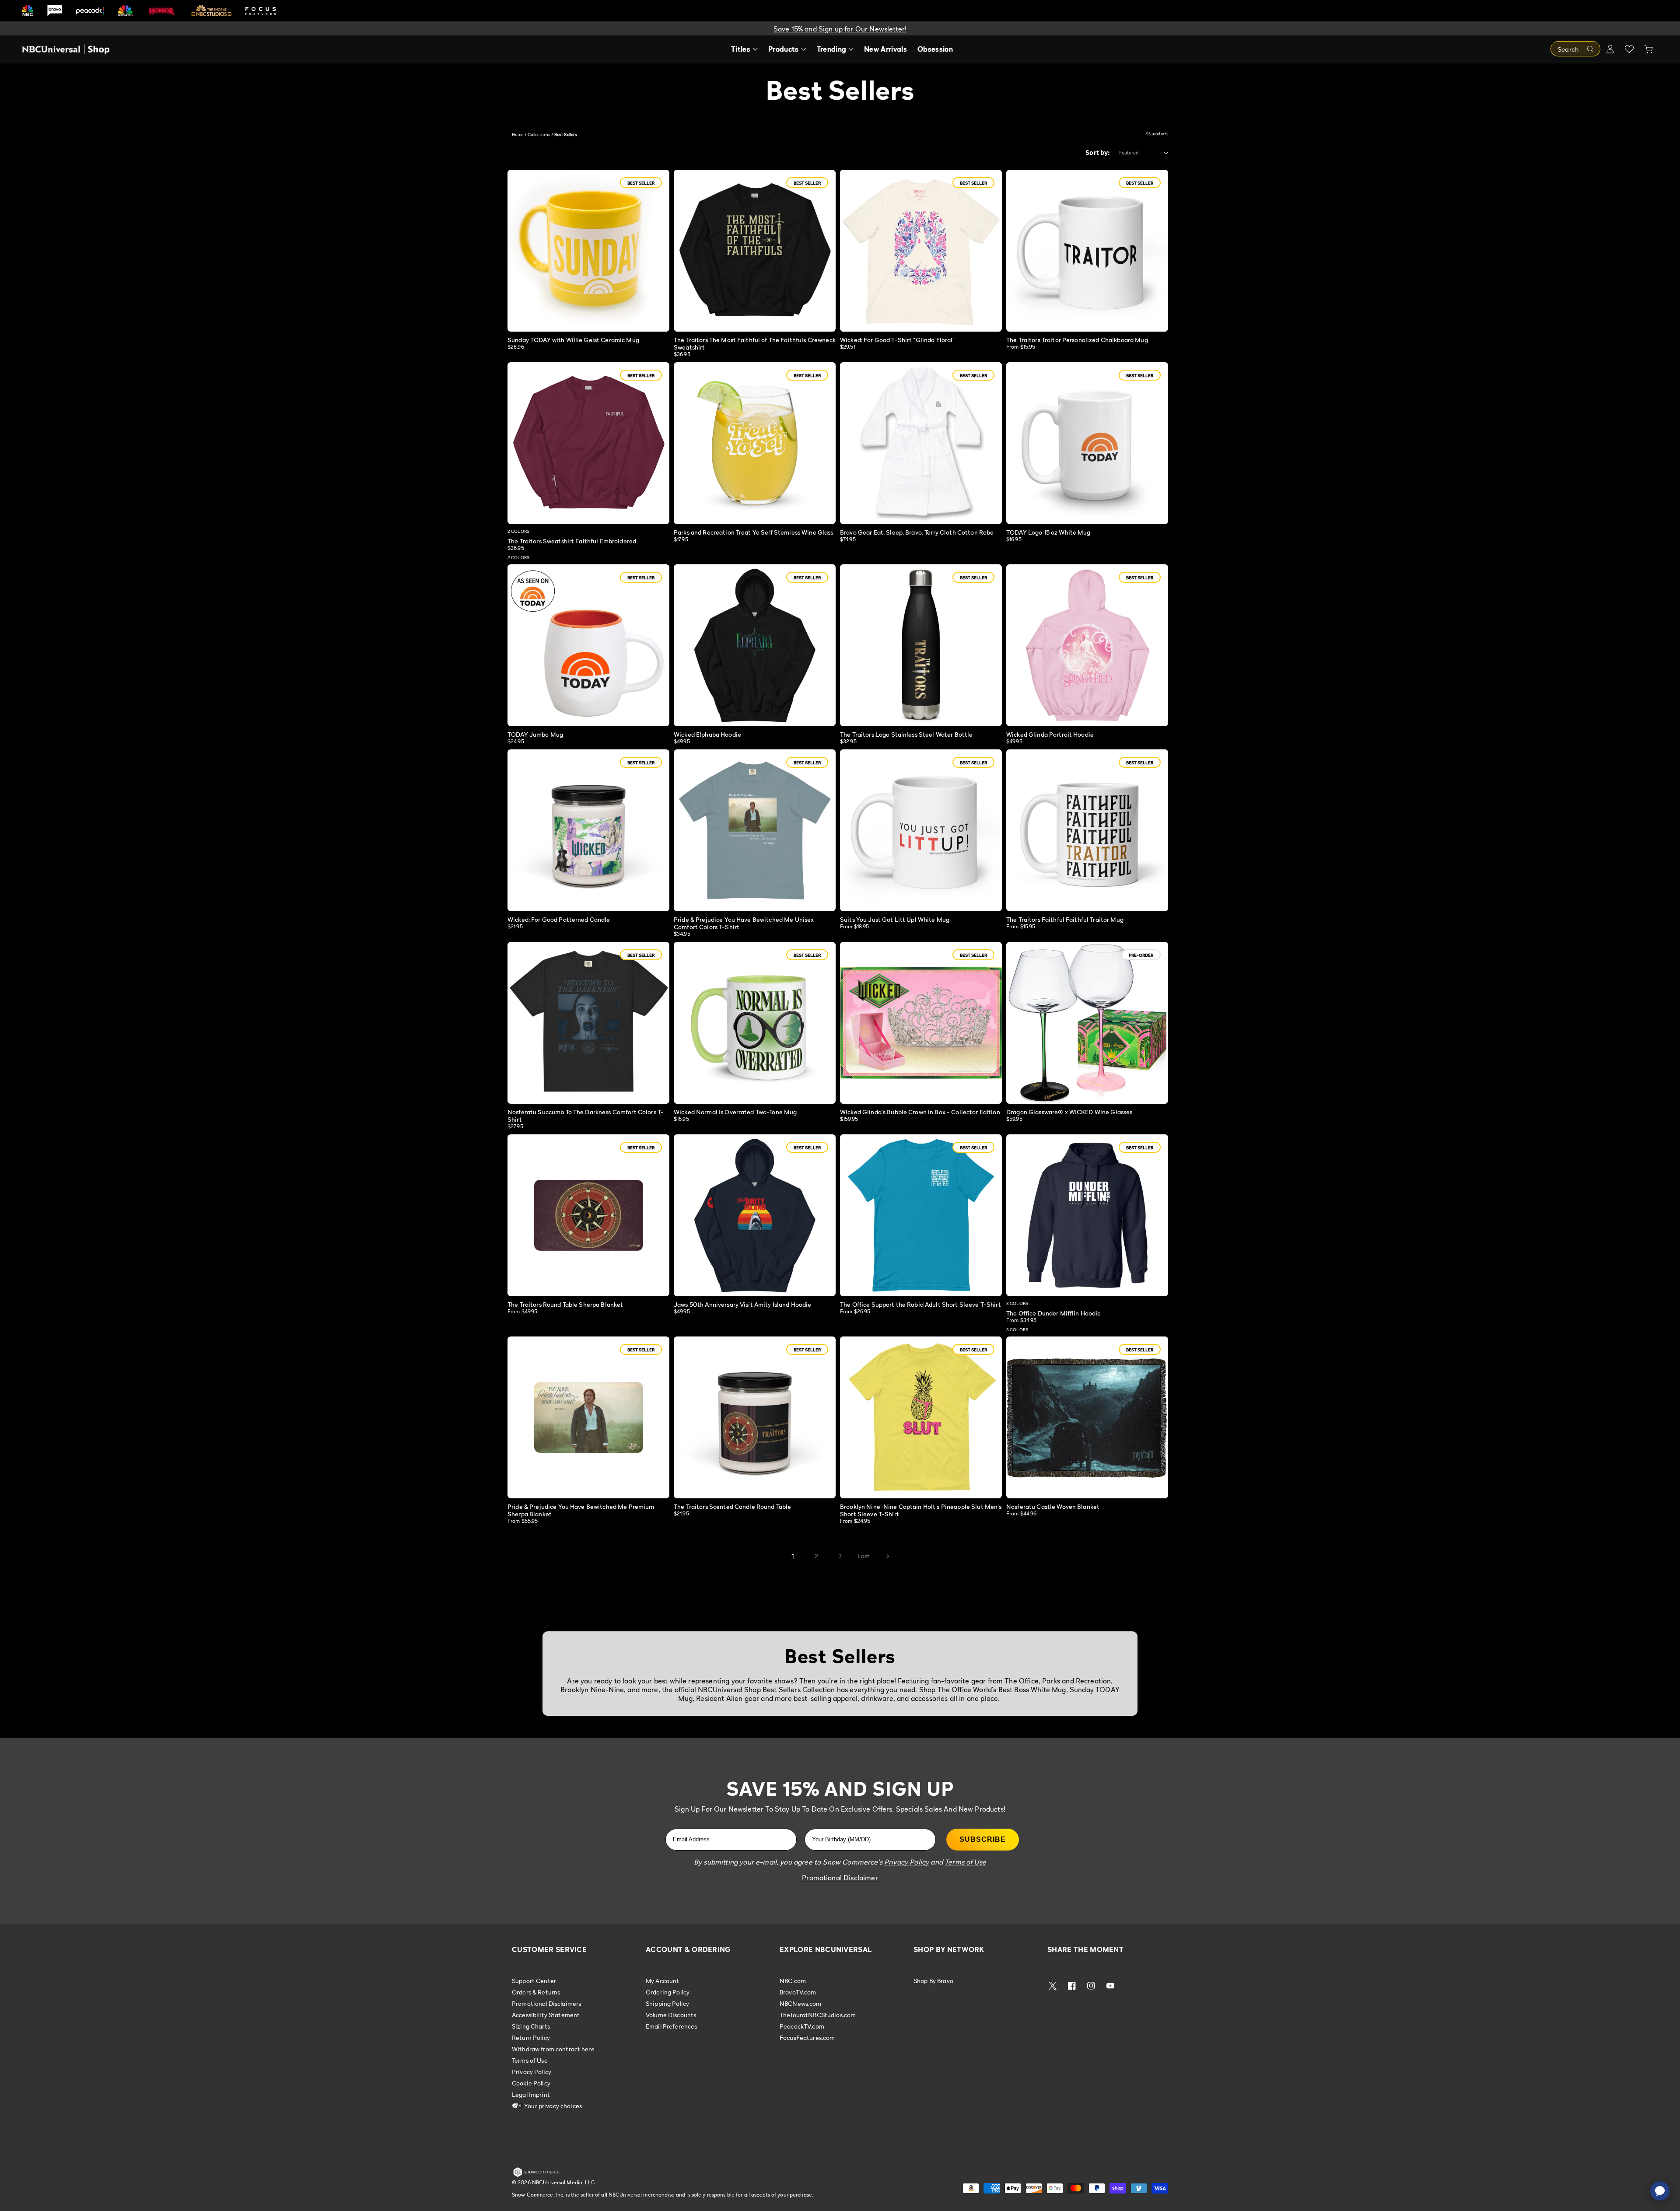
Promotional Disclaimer (840, 1878)
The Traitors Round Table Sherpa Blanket (565, 1304)
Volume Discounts (671, 2015)
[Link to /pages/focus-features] (261, 11)
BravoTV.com (798, 1992)
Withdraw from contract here (553, 2049)
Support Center (534, 1981)
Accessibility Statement (546, 2015)
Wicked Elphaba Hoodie (707, 734)
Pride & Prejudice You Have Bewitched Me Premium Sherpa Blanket (581, 1510)
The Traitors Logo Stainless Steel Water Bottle (906, 734)
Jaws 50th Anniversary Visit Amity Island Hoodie (743, 1304)
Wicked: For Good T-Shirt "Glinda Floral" (898, 340)
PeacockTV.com (802, 2026)
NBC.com (793, 1981)
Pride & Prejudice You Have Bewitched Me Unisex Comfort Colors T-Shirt (744, 923)
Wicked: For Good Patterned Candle (559, 919)
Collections (539, 134)
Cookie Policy (531, 2083)
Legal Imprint (531, 2094)
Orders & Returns (536, 1992)
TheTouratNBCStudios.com (818, 2015)
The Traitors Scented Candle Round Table (732, 1506)
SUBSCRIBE (983, 1839)
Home (518, 134)
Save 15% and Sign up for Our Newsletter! (840, 29)
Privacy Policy (532, 2072)
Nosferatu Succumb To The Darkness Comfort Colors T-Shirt (586, 1116)
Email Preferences (671, 2026)
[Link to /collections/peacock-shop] (90, 11)
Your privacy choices (552, 2106)
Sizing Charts (531, 2026)
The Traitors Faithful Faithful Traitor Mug (1065, 919)
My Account (662, 1981)
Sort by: (1098, 152)
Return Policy (531, 2038)
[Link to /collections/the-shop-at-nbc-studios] (211, 11)
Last (864, 1556)
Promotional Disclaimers (546, 2003)
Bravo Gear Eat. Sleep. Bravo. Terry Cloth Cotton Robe (917, 532)
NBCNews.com (801, 2003)
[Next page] (887, 1556)
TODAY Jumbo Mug (535, 734)
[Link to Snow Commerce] (536, 2175)
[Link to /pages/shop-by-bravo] (55, 11)
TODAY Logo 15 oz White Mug (1048, 532)
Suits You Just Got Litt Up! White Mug (895, 919)
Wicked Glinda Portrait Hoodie (1050, 734)
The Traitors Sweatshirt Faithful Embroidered (572, 541)
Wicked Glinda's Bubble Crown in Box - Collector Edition (920, 1112)
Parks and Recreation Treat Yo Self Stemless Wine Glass (754, 532)
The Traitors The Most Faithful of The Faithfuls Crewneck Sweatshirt (755, 343)
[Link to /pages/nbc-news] (125, 11)
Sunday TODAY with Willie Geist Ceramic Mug (573, 340)
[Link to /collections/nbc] (28, 11)
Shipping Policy (667, 2003)
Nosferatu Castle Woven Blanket (1053, 1506)
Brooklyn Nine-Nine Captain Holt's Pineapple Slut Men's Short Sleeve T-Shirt (921, 1510)
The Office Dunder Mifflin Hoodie (1053, 1313)
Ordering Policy (668, 1992)
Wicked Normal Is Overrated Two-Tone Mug (735, 1112)
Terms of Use (530, 2060)
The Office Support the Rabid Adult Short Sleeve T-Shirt (920, 1304)
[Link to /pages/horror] (162, 10)
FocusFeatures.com (807, 2038)
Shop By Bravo (933, 1981)
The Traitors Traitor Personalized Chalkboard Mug (1077, 340)
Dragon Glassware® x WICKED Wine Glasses (1069, 1112)
